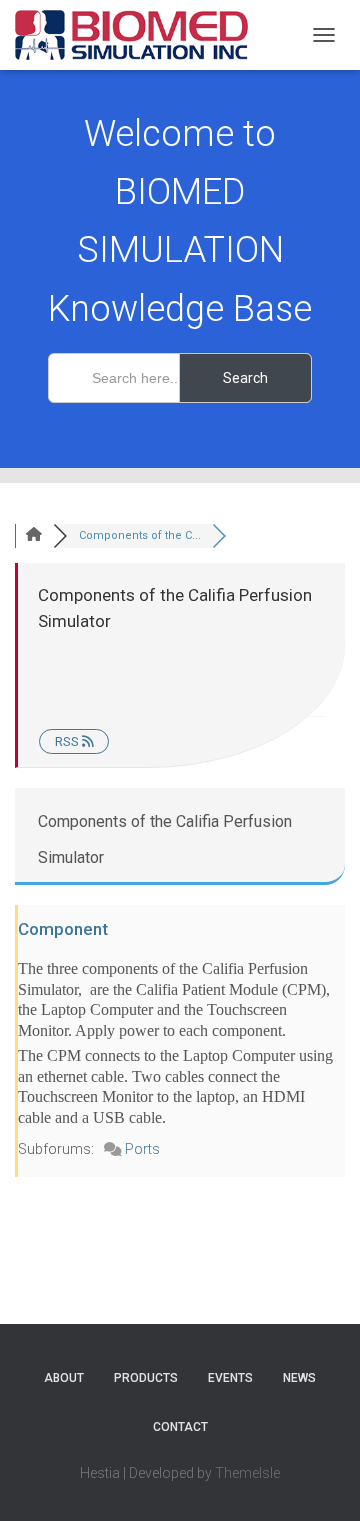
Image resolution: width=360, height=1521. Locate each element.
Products (146, 1378)
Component (63, 929)
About (64, 1378)
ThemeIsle (247, 1473)
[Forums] (34, 535)
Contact (180, 1427)
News (299, 1378)
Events (230, 1378)
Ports (142, 1149)
